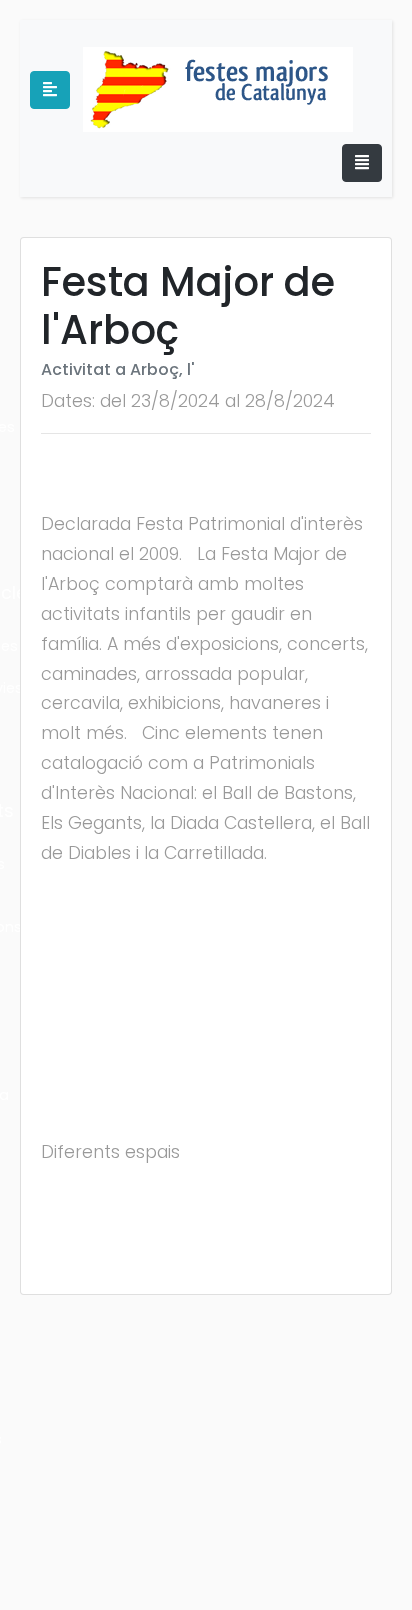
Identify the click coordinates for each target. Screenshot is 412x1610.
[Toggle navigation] (362, 163)
